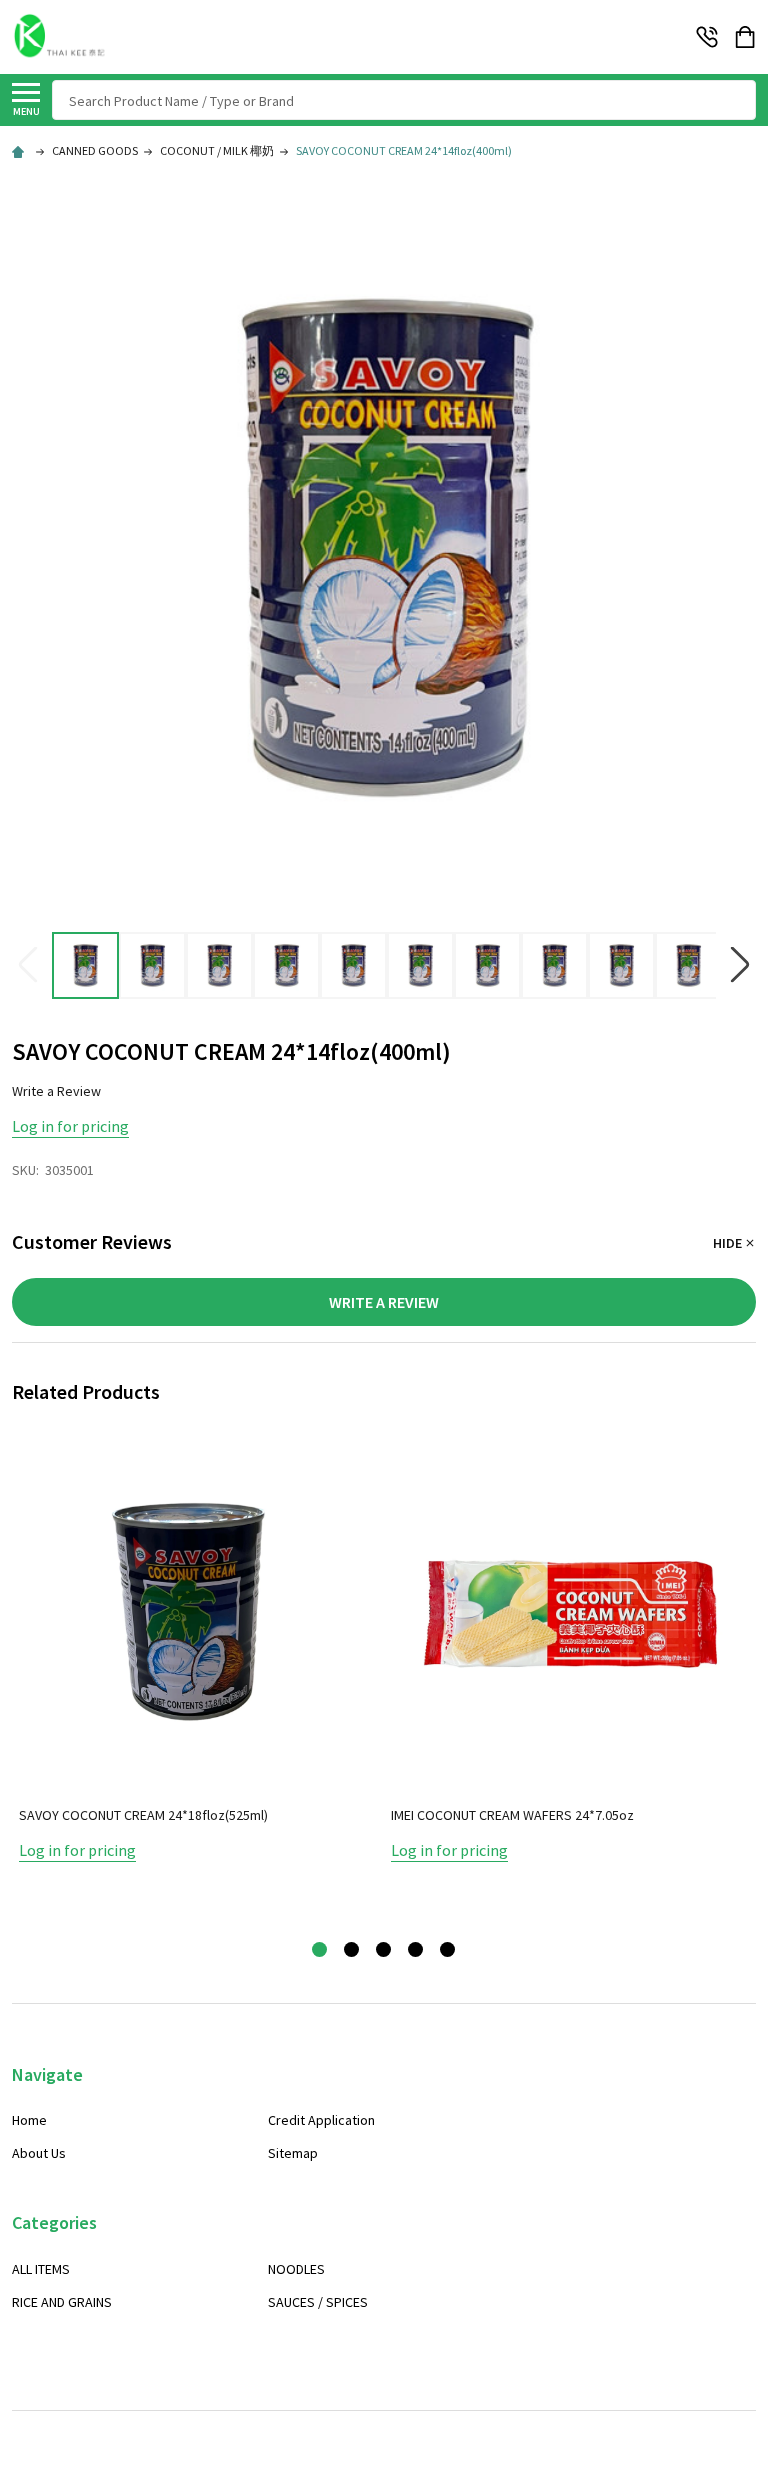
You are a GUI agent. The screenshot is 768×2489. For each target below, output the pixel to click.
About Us (39, 2153)
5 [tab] (448, 1950)
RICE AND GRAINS (62, 2302)
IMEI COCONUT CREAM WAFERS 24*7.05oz (512, 1815)
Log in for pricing (70, 1126)
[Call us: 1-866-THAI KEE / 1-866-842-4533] (707, 37)
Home (29, 2120)
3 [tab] (384, 1950)
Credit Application (321, 2120)
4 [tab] (416, 1950)
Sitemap (293, 2153)
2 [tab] (352, 1950)
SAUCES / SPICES (318, 2302)
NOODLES (296, 2269)
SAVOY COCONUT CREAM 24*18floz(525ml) (143, 1815)
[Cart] (747, 37)
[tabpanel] (198, 1679)
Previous (28, 965)
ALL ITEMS (41, 2269)
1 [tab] (320, 1950)
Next (740, 965)
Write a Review (56, 1091)
